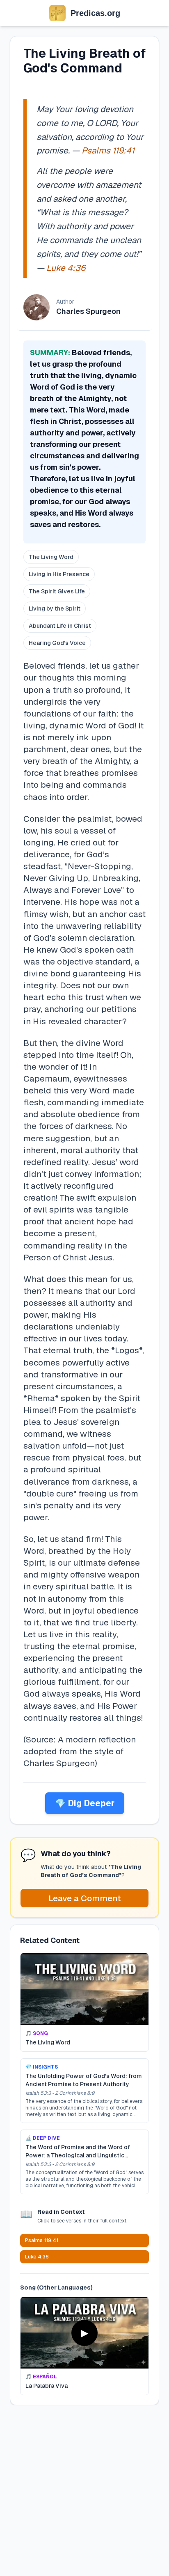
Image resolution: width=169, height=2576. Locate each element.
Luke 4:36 (66, 268)
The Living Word (51, 557)
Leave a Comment (85, 1898)
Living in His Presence (59, 574)
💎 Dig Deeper (85, 1803)
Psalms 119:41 (108, 150)
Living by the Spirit (55, 609)
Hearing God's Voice (57, 643)
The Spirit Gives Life (57, 591)
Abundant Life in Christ (60, 626)
